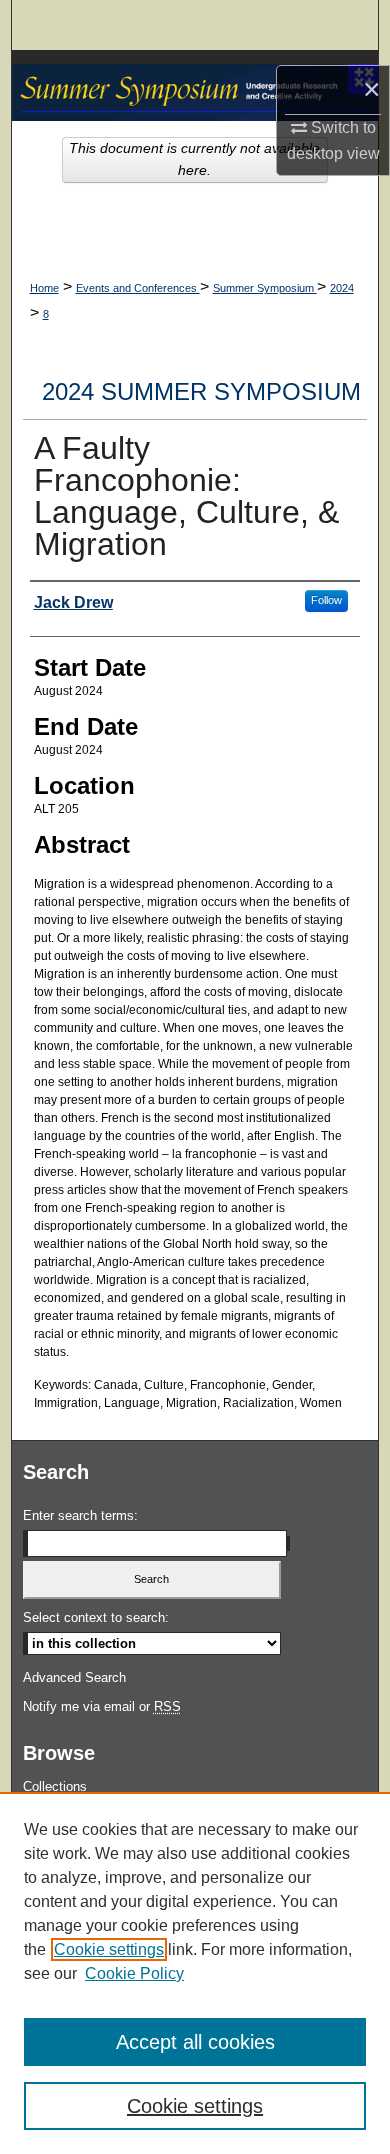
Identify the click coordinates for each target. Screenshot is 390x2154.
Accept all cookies (195, 2042)
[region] (195, 1973)
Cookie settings (109, 1949)
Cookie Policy (134, 1973)
